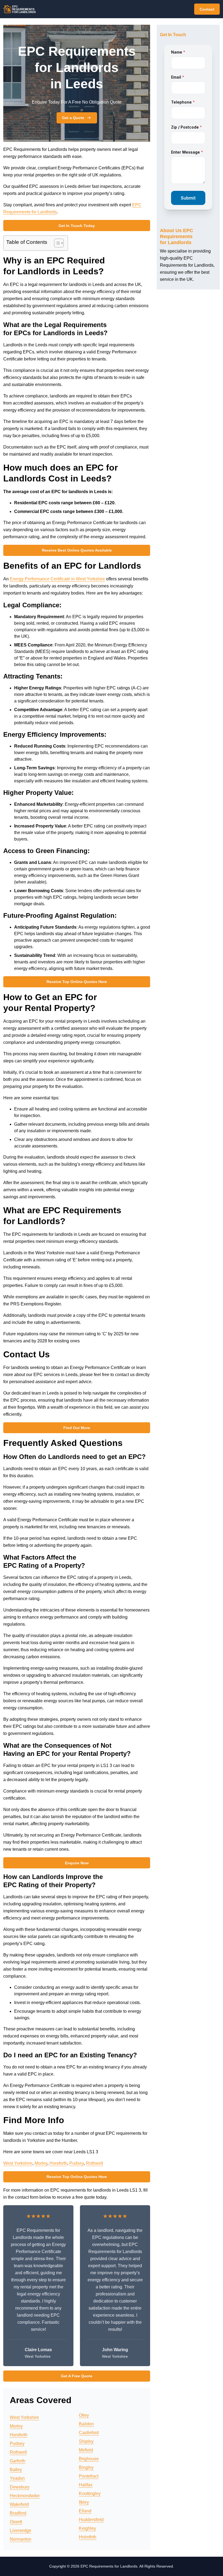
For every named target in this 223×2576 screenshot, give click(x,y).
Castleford (89, 2433)
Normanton (21, 2539)
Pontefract (89, 2476)
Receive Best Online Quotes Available (77, 550)
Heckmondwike (25, 2496)
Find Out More (77, 1428)
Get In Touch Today (77, 226)
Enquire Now (77, 1863)
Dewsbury (20, 2487)
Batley (16, 2470)
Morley (41, 2163)
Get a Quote (73, 118)
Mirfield (86, 2450)
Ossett (16, 2522)
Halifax (86, 2485)
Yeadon (17, 2478)
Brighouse (89, 2459)
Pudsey (77, 2163)
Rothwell (95, 2163)
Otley (84, 2415)
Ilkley (84, 2502)
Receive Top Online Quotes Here (77, 982)
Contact (207, 9)
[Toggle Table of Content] (56, 243)
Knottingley (90, 2493)
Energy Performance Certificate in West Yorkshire (57, 579)
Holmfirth (88, 2537)
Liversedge (21, 2530)
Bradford (18, 2513)
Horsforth (58, 2163)
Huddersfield (91, 2520)
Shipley (86, 2441)
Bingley (86, 2467)
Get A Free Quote (77, 2376)
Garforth (18, 2461)
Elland (85, 2511)
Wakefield (19, 2504)
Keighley (87, 2528)
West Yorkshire (18, 2163)
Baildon (86, 2424)
